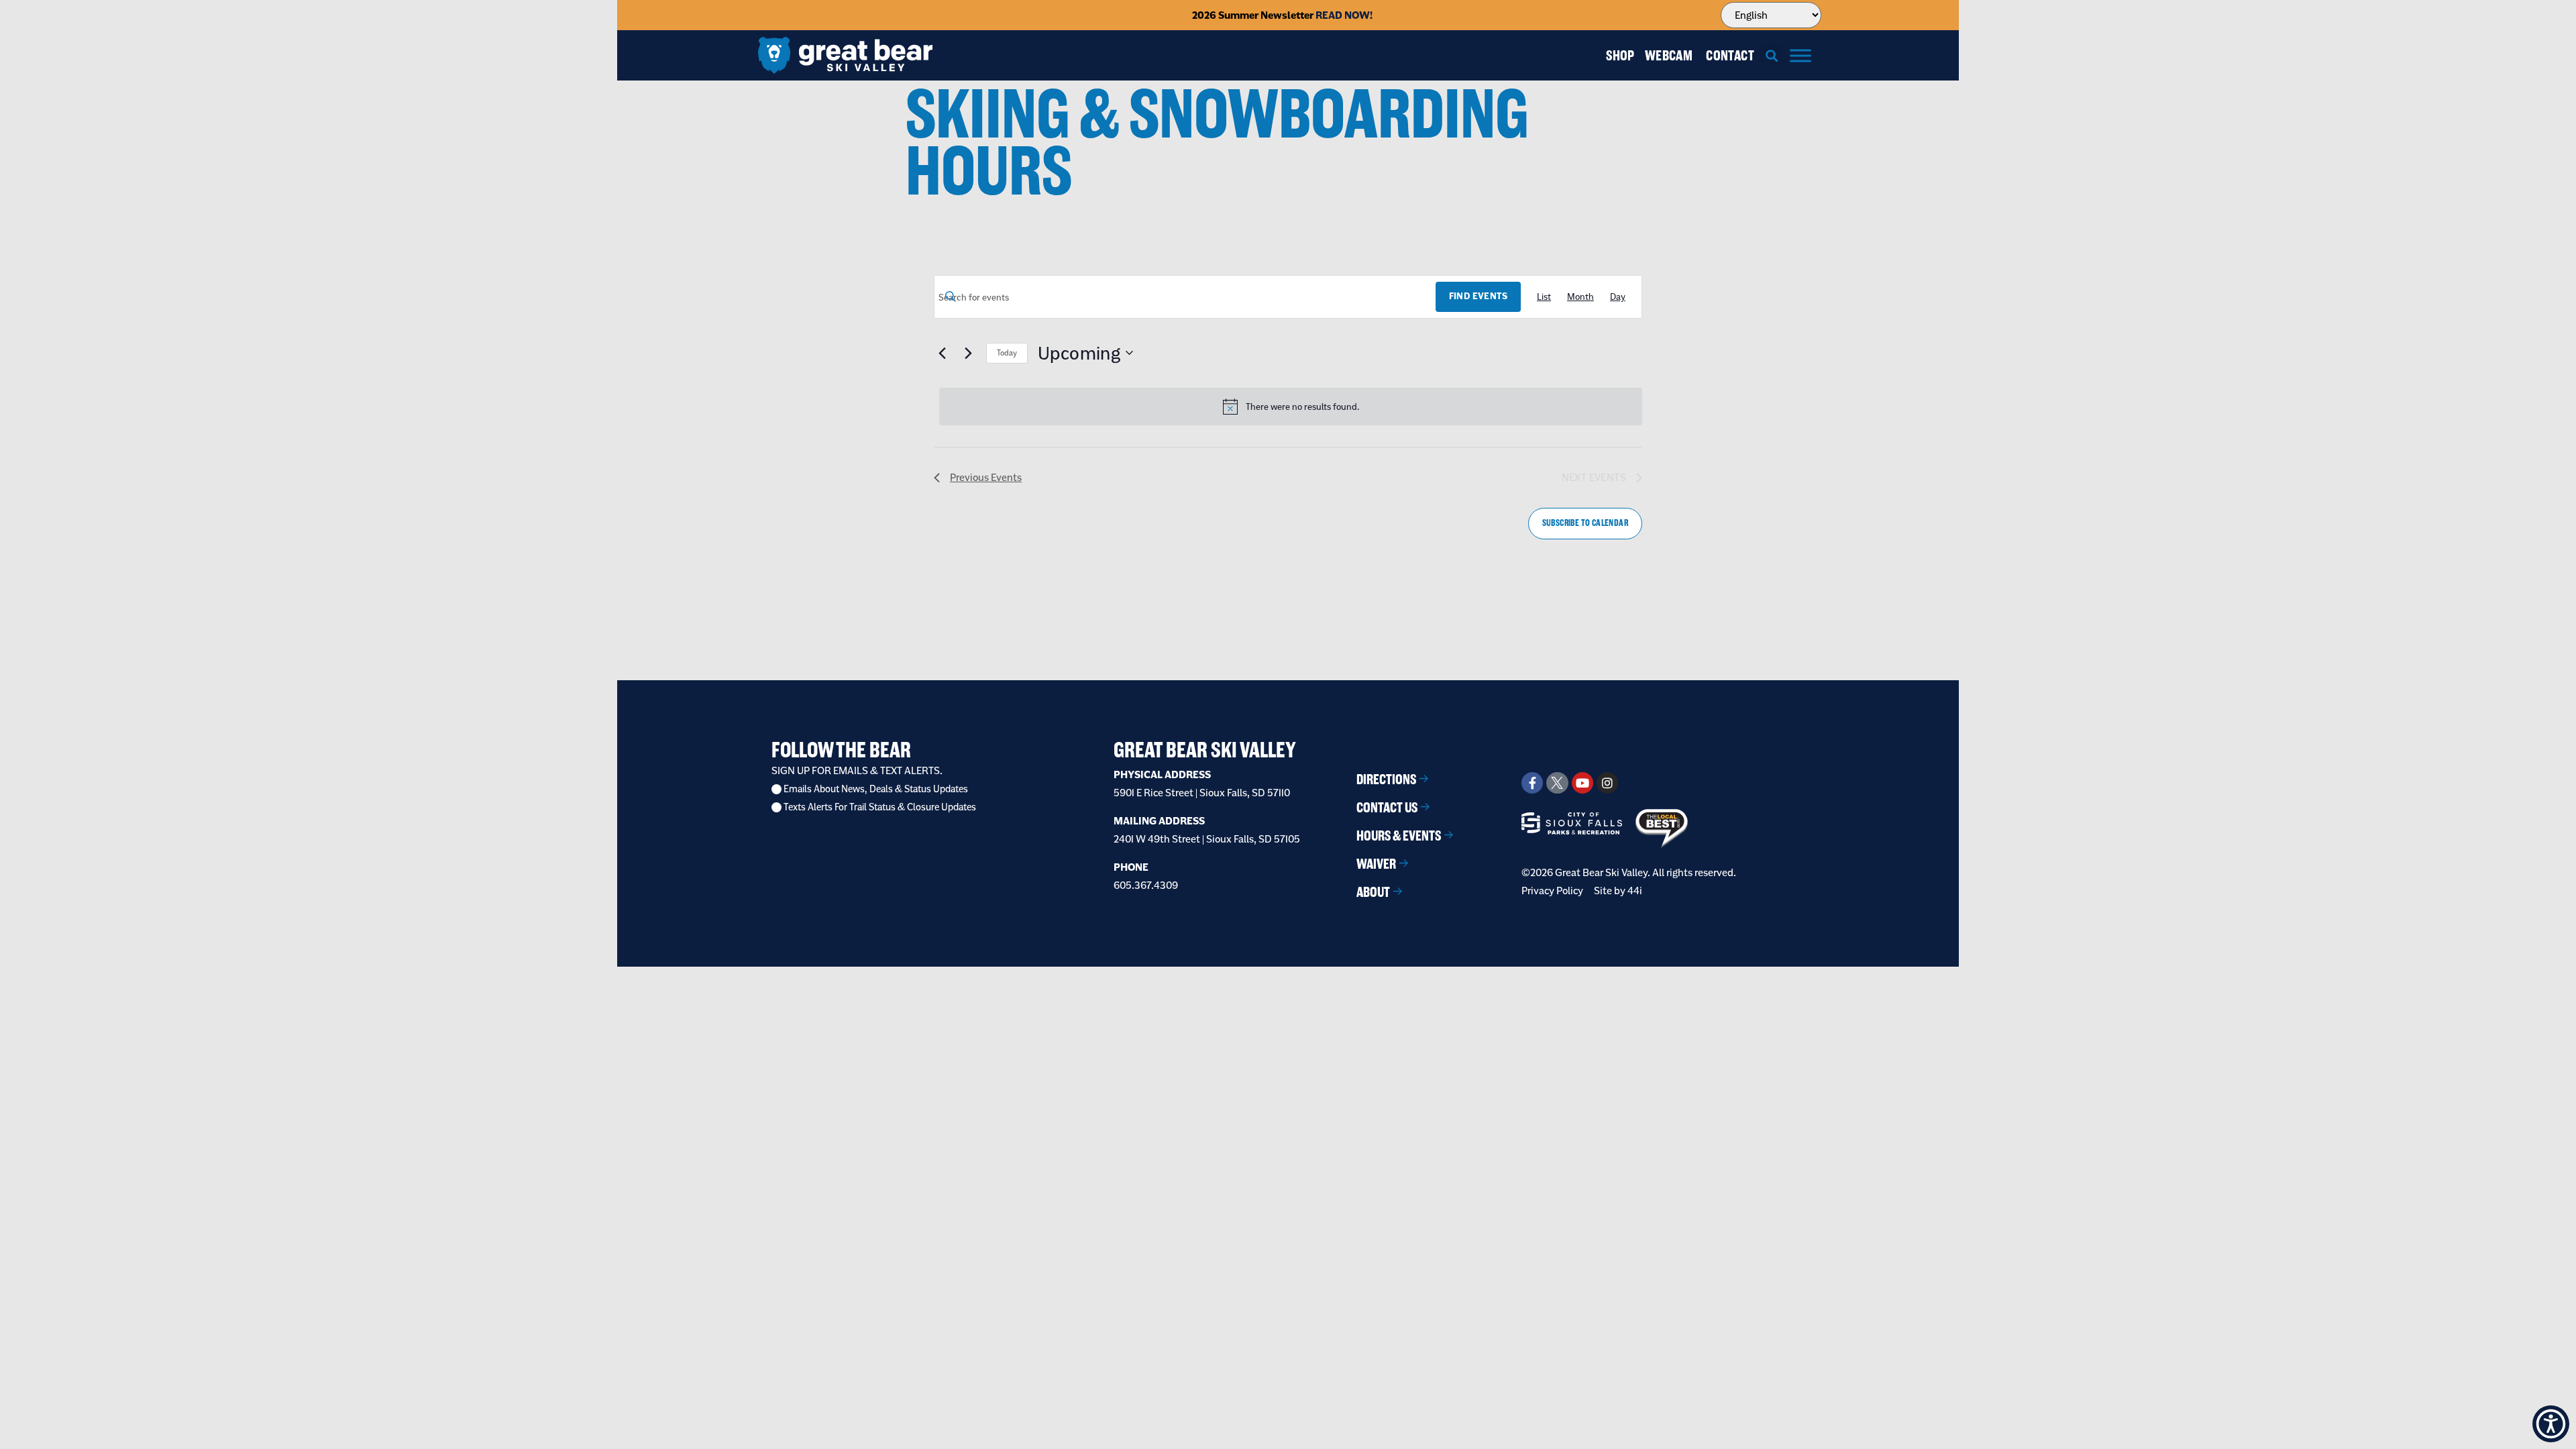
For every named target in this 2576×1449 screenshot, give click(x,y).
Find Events (1478, 296)
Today (1007, 353)
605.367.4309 (1146, 885)
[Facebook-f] (1532, 783)
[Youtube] (1582, 783)
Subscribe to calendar (1585, 523)
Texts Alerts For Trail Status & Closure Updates (880, 807)
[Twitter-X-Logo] (1557, 783)
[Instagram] (1607, 783)
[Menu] (1801, 55)
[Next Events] (968, 353)
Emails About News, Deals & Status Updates (876, 789)
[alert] (1291, 407)
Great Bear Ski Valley (1205, 750)
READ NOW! (1344, 15)
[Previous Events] (942, 353)
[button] (1772, 55)
